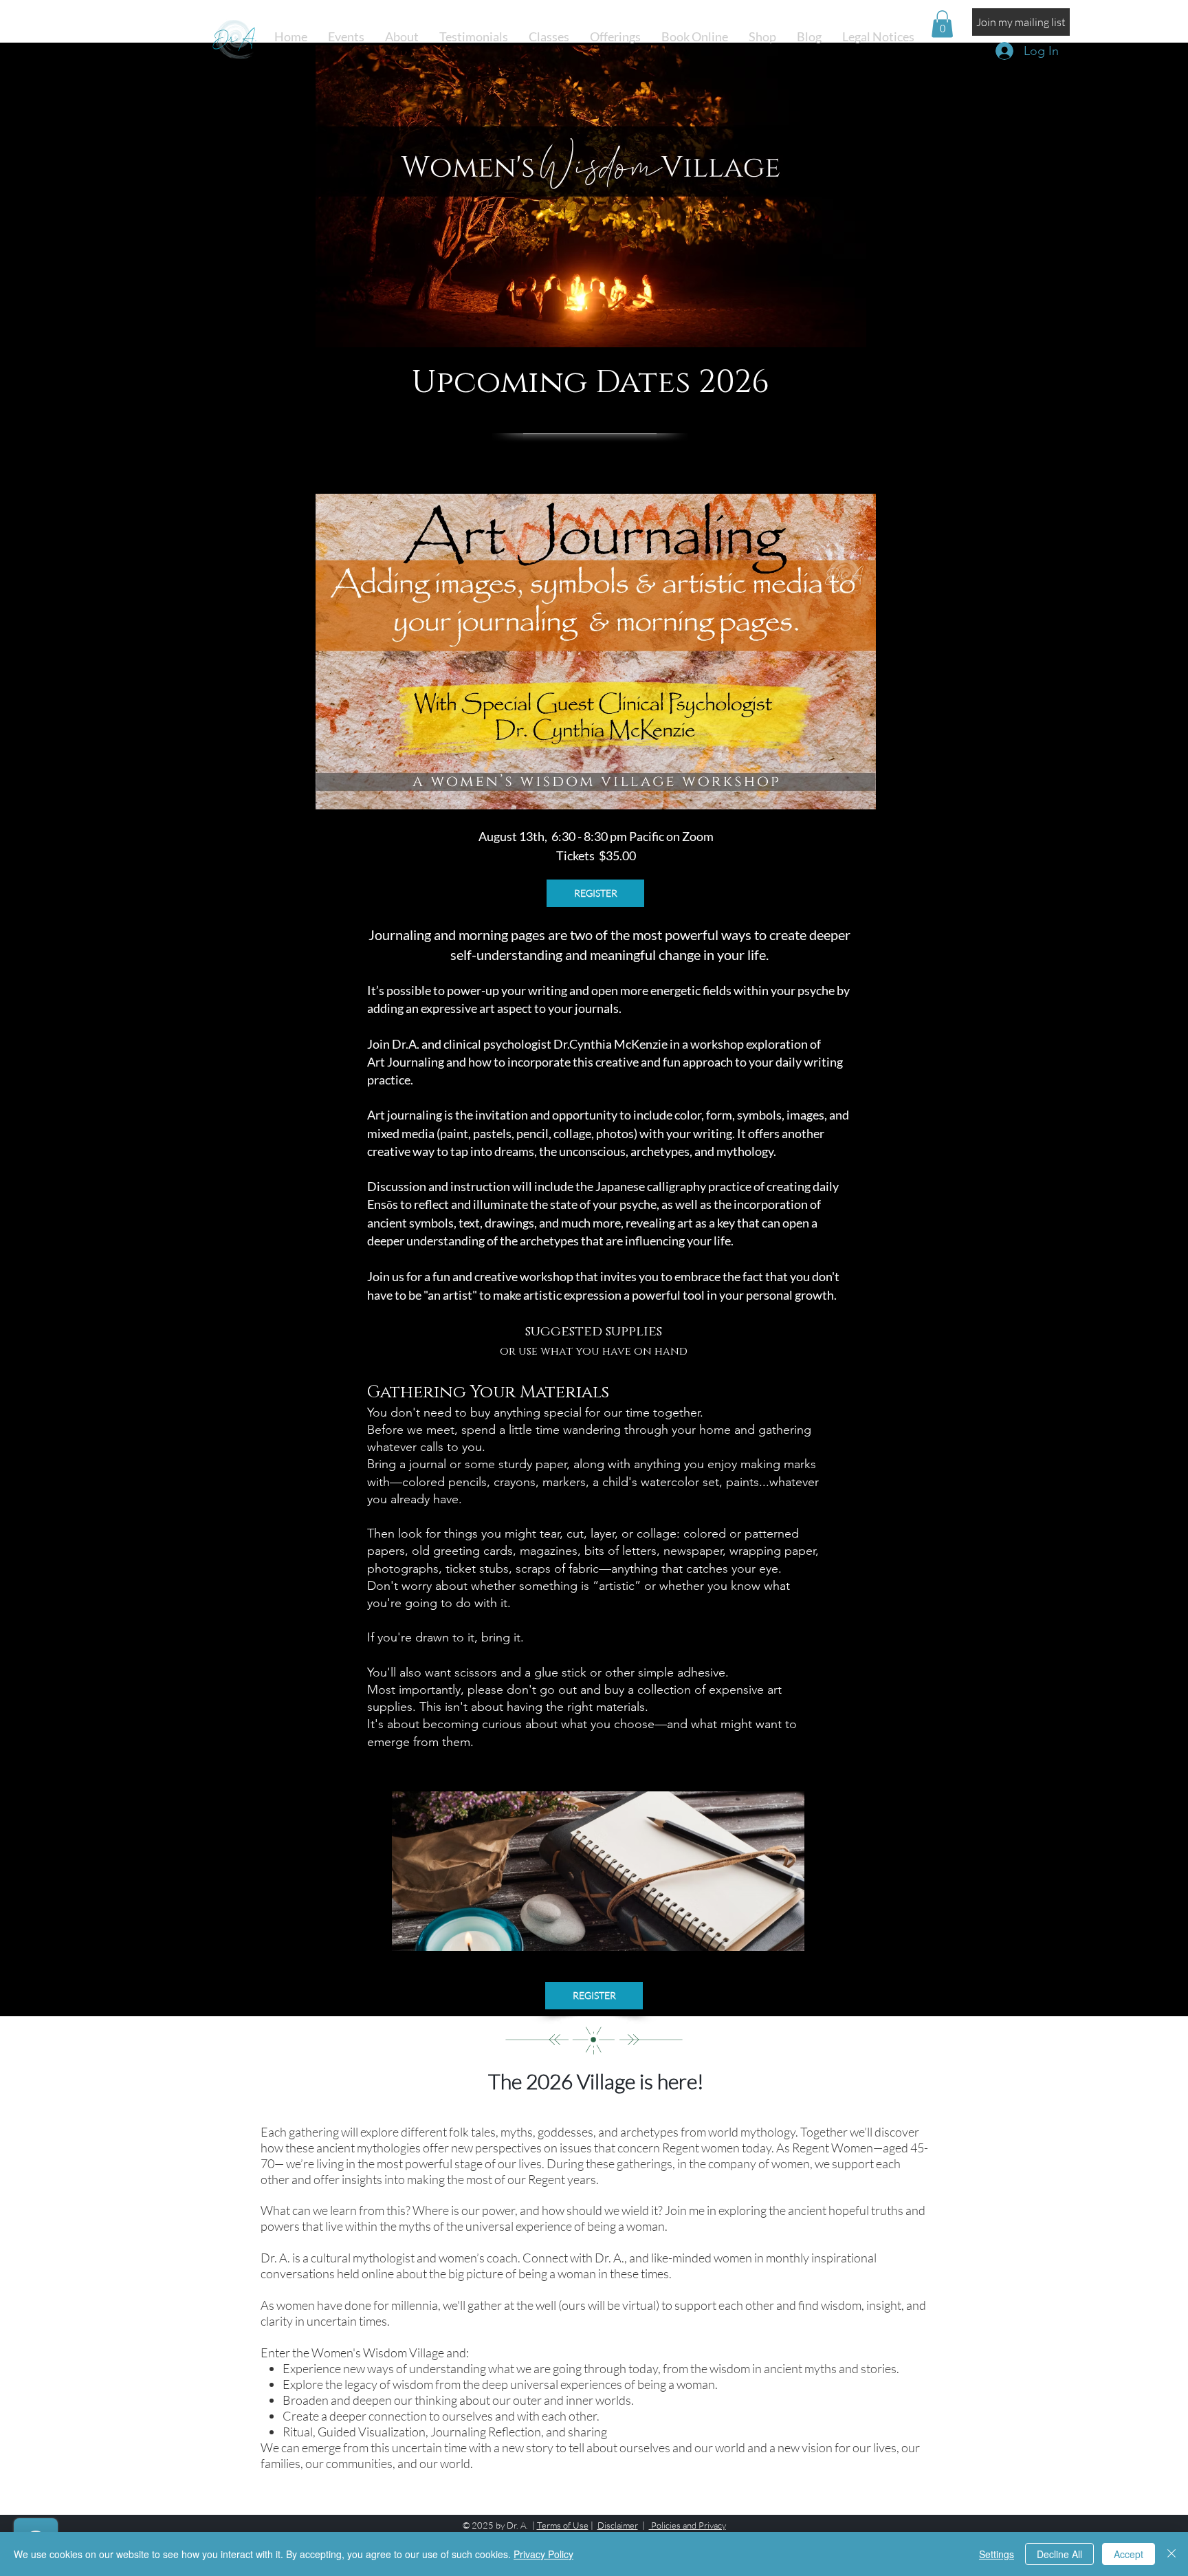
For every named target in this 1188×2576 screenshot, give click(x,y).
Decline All (1059, 2554)
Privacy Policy (543, 2554)
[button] (549, 37)
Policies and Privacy (687, 2525)
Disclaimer (618, 2525)
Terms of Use (563, 2525)
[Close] (1171, 2554)
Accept (1129, 2554)
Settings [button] (997, 2554)
